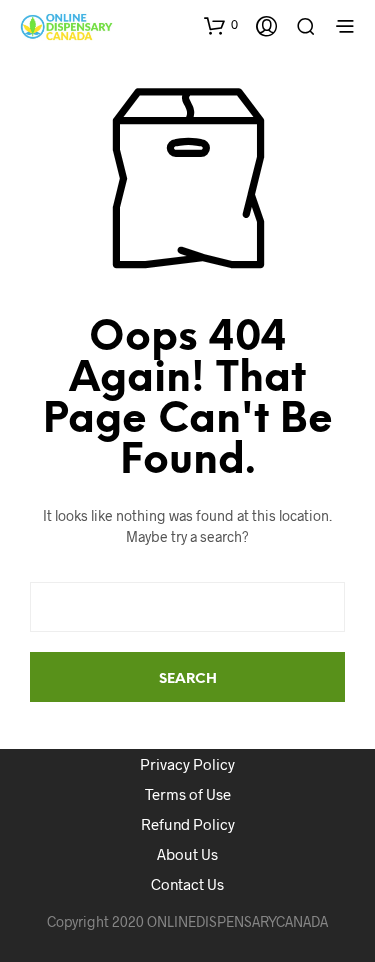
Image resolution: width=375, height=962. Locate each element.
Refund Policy (188, 824)
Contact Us (187, 884)
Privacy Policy (187, 764)
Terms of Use (188, 794)
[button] (221, 25)
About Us (187, 854)
